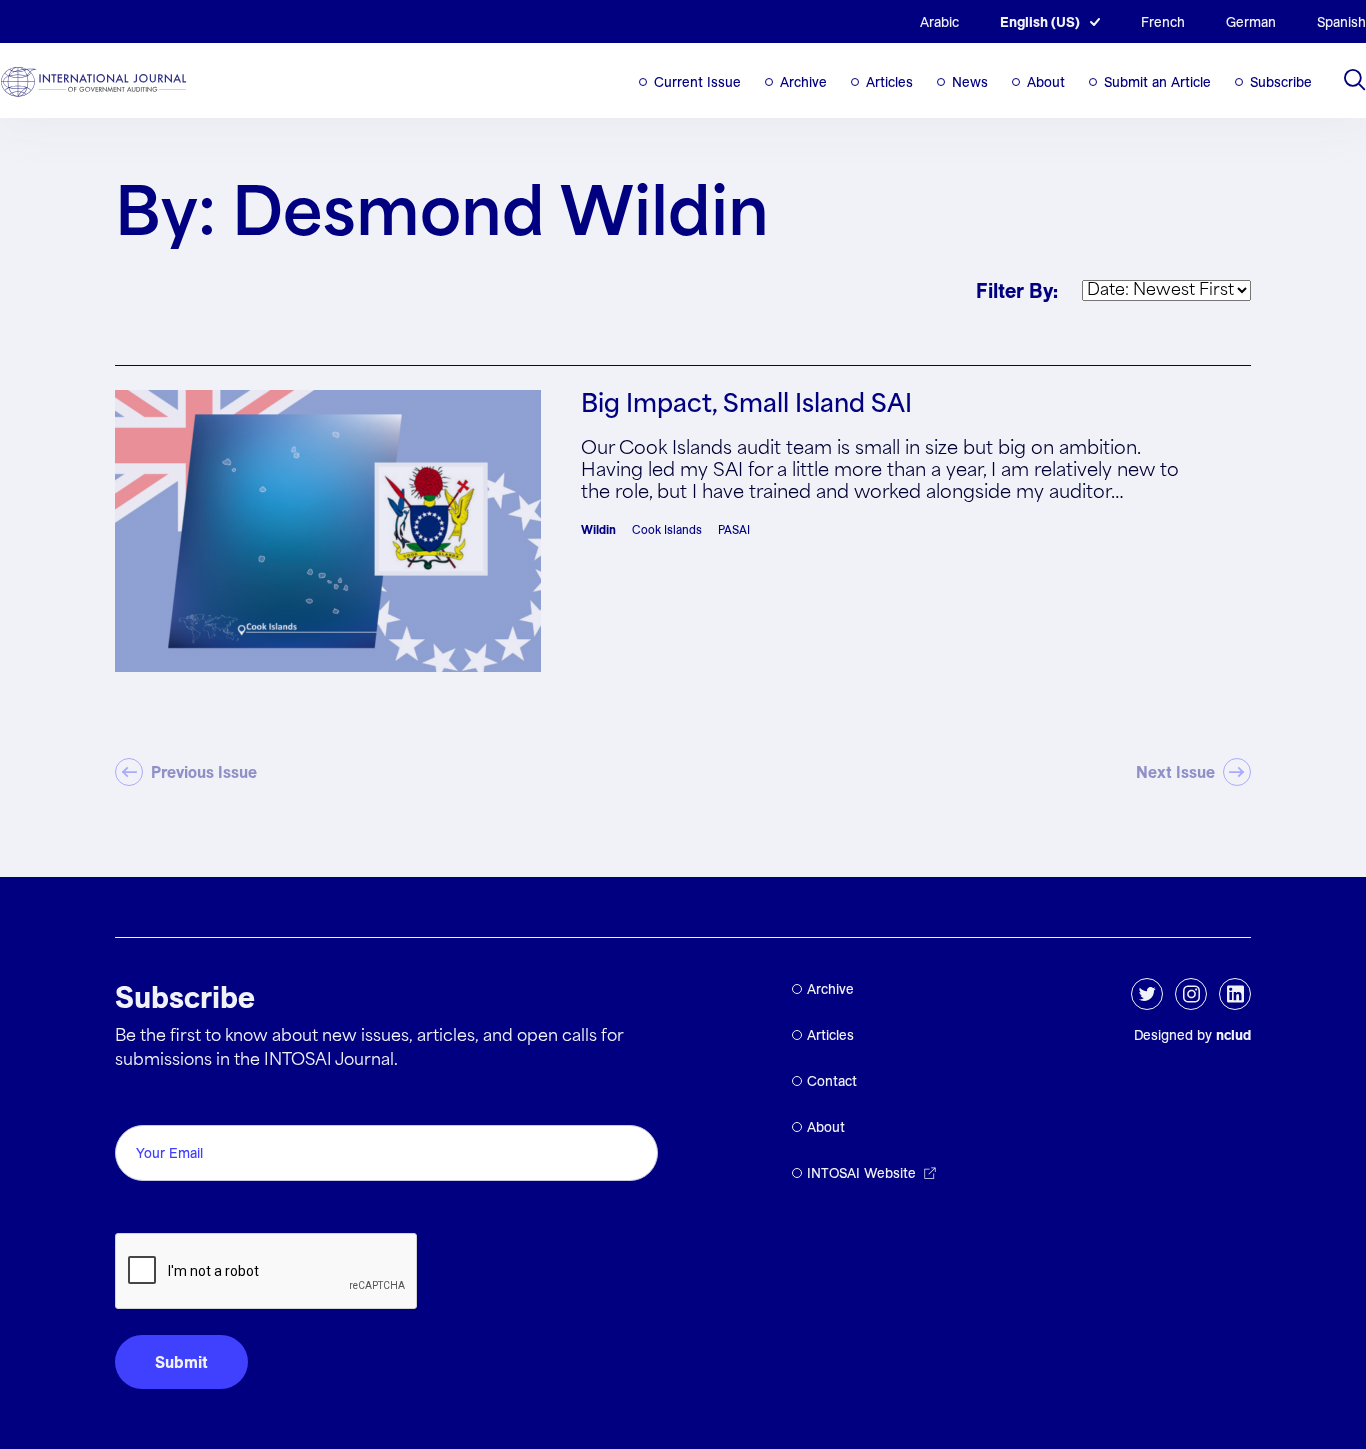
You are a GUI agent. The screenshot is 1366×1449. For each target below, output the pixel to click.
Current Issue (697, 82)
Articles (889, 82)
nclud (1233, 1035)
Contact (832, 1081)
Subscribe (1281, 82)
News (970, 82)
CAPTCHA (162, 1210)
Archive (803, 82)
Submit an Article (1157, 82)
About (1046, 82)
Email (140, 1102)
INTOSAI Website (861, 1173)
